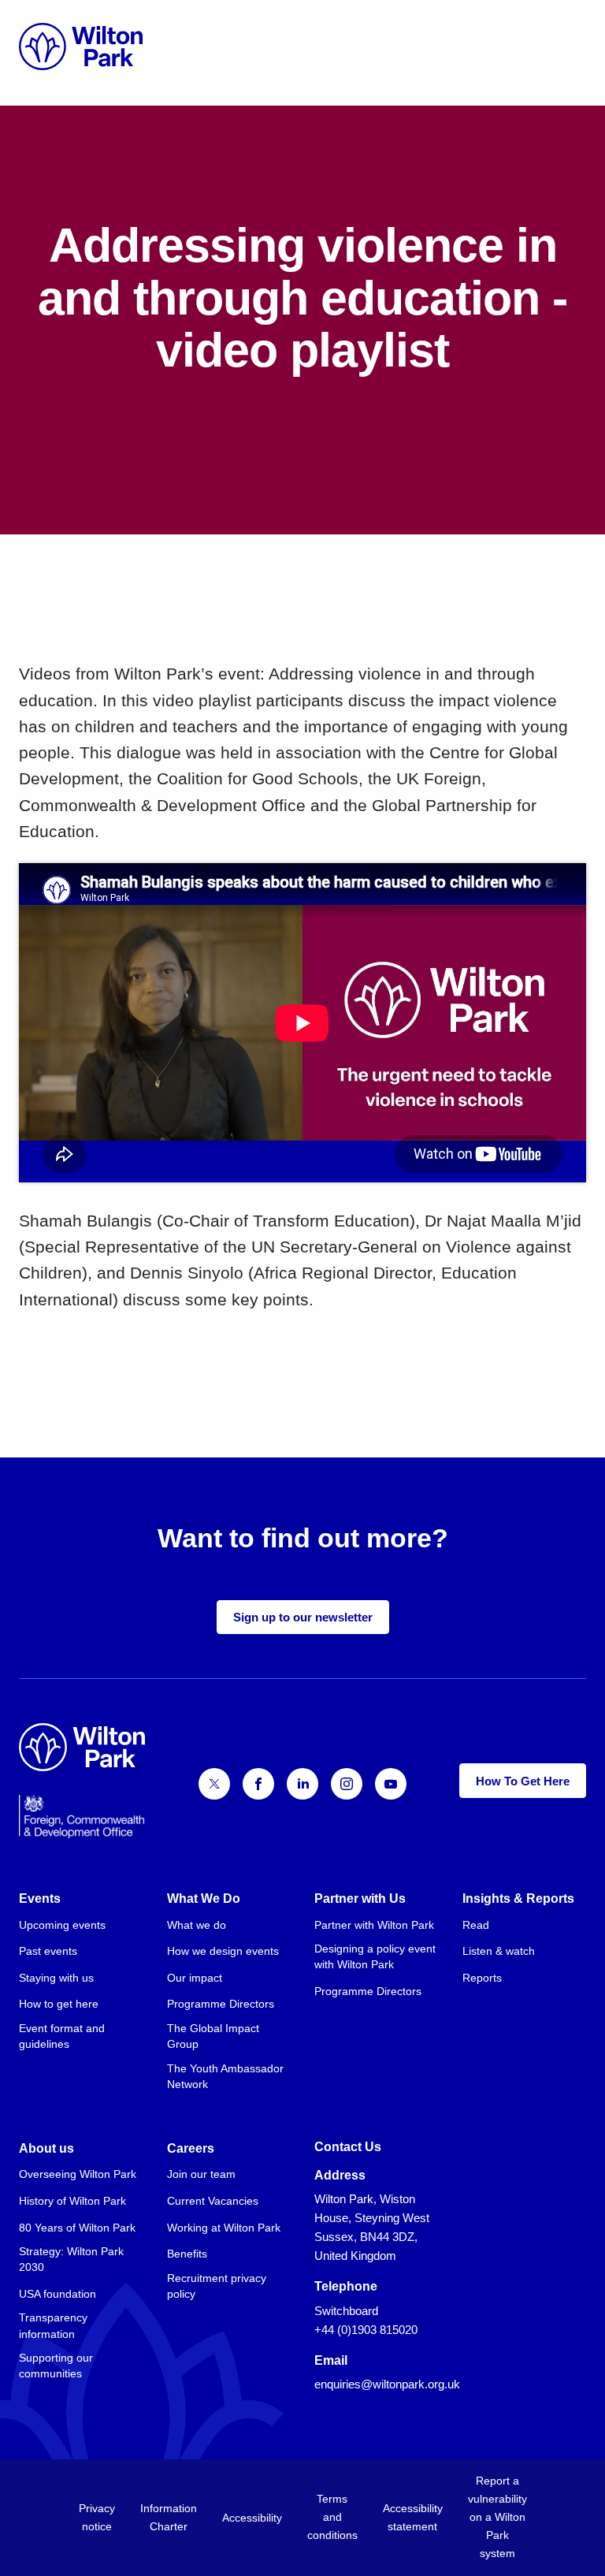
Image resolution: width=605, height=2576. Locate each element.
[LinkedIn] (302, 1784)
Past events (48, 1951)
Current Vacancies (213, 2201)
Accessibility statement (413, 2517)
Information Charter (169, 2517)
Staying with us (56, 1978)
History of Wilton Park (72, 2201)
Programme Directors (221, 2004)
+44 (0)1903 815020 (366, 2330)
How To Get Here (523, 1781)
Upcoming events (62, 1925)
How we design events (223, 1951)
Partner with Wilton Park (374, 1925)
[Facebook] (258, 1784)
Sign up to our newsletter (303, 1617)
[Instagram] (347, 1784)
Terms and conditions (332, 2517)
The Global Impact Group (213, 2036)
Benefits (187, 2254)
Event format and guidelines (62, 2036)
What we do (197, 1925)
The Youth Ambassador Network (225, 2076)
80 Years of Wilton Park (77, 2228)
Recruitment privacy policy (217, 2286)
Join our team (201, 2174)
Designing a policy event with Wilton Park (375, 1956)
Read (476, 1925)
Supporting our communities (56, 2366)
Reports (482, 1978)
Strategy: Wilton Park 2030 (71, 2259)
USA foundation (58, 2294)
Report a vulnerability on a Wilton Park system (497, 2517)
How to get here (59, 2004)
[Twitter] (214, 1784)
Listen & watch (499, 1951)
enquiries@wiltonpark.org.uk (387, 2384)
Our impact (195, 1978)
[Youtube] (391, 1784)
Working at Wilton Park (224, 2228)
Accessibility (252, 2518)
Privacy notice (97, 2517)
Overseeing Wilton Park (78, 2174)
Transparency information (53, 2325)
